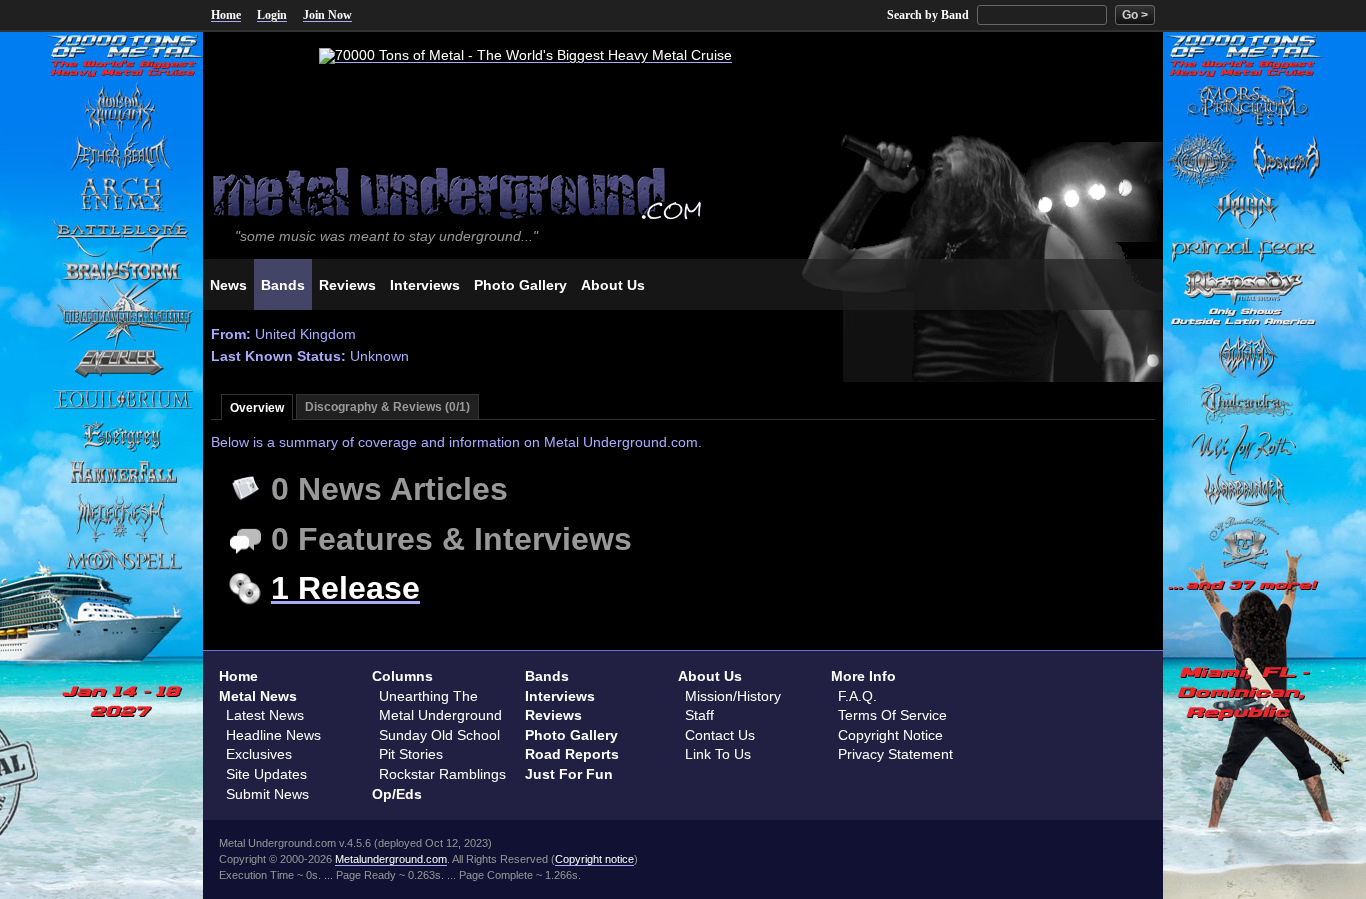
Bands (547, 676)
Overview (257, 408)
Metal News (258, 696)
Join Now (327, 15)
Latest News (265, 715)
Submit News (267, 794)
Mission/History (733, 696)
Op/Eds (397, 794)
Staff (699, 715)
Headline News (273, 735)
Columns (402, 676)
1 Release (345, 588)
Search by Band (928, 15)
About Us (710, 676)
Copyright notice (594, 859)
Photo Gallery (571, 735)
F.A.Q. (857, 696)
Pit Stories (411, 754)
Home (226, 15)
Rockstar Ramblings (442, 774)
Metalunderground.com (391, 859)
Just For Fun (569, 774)
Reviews (553, 715)
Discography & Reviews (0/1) (387, 407)
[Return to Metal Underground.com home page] (683, 191)
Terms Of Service (892, 715)
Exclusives (259, 754)
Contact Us (720, 735)
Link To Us (718, 754)
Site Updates (266, 774)
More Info (863, 676)
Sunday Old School (439, 735)
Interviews (560, 696)
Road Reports (572, 754)
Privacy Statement (895, 754)
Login (272, 15)
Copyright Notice (890, 735)
